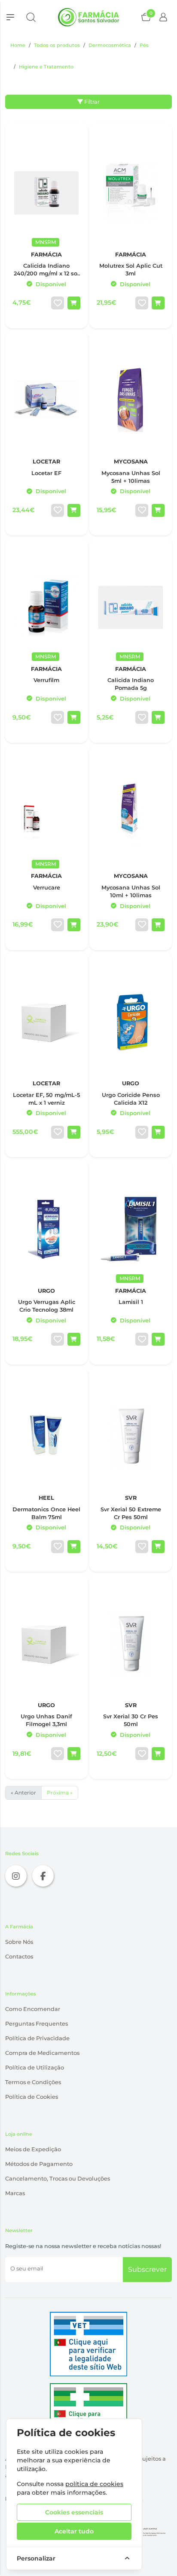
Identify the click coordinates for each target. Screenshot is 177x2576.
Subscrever (147, 2269)
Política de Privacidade (37, 2038)
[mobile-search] (31, 17)
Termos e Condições (33, 2082)
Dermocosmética (110, 45)
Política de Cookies (32, 2097)
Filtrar (91, 102)
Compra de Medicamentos (42, 2053)
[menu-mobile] (10, 17)
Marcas (15, 2193)
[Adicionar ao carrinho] (74, 303)
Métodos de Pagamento (39, 2164)
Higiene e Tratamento (46, 67)
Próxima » (60, 1793)
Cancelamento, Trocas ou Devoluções (58, 2179)
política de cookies (94, 2484)
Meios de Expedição (33, 2149)
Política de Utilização (35, 2068)
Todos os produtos (57, 45)
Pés (144, 45)
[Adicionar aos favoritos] (58, 303)
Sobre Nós (19, 1942)
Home (18, 45)
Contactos (19, 1957)
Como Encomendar (33, 2009)
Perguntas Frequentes (37, 2024)
